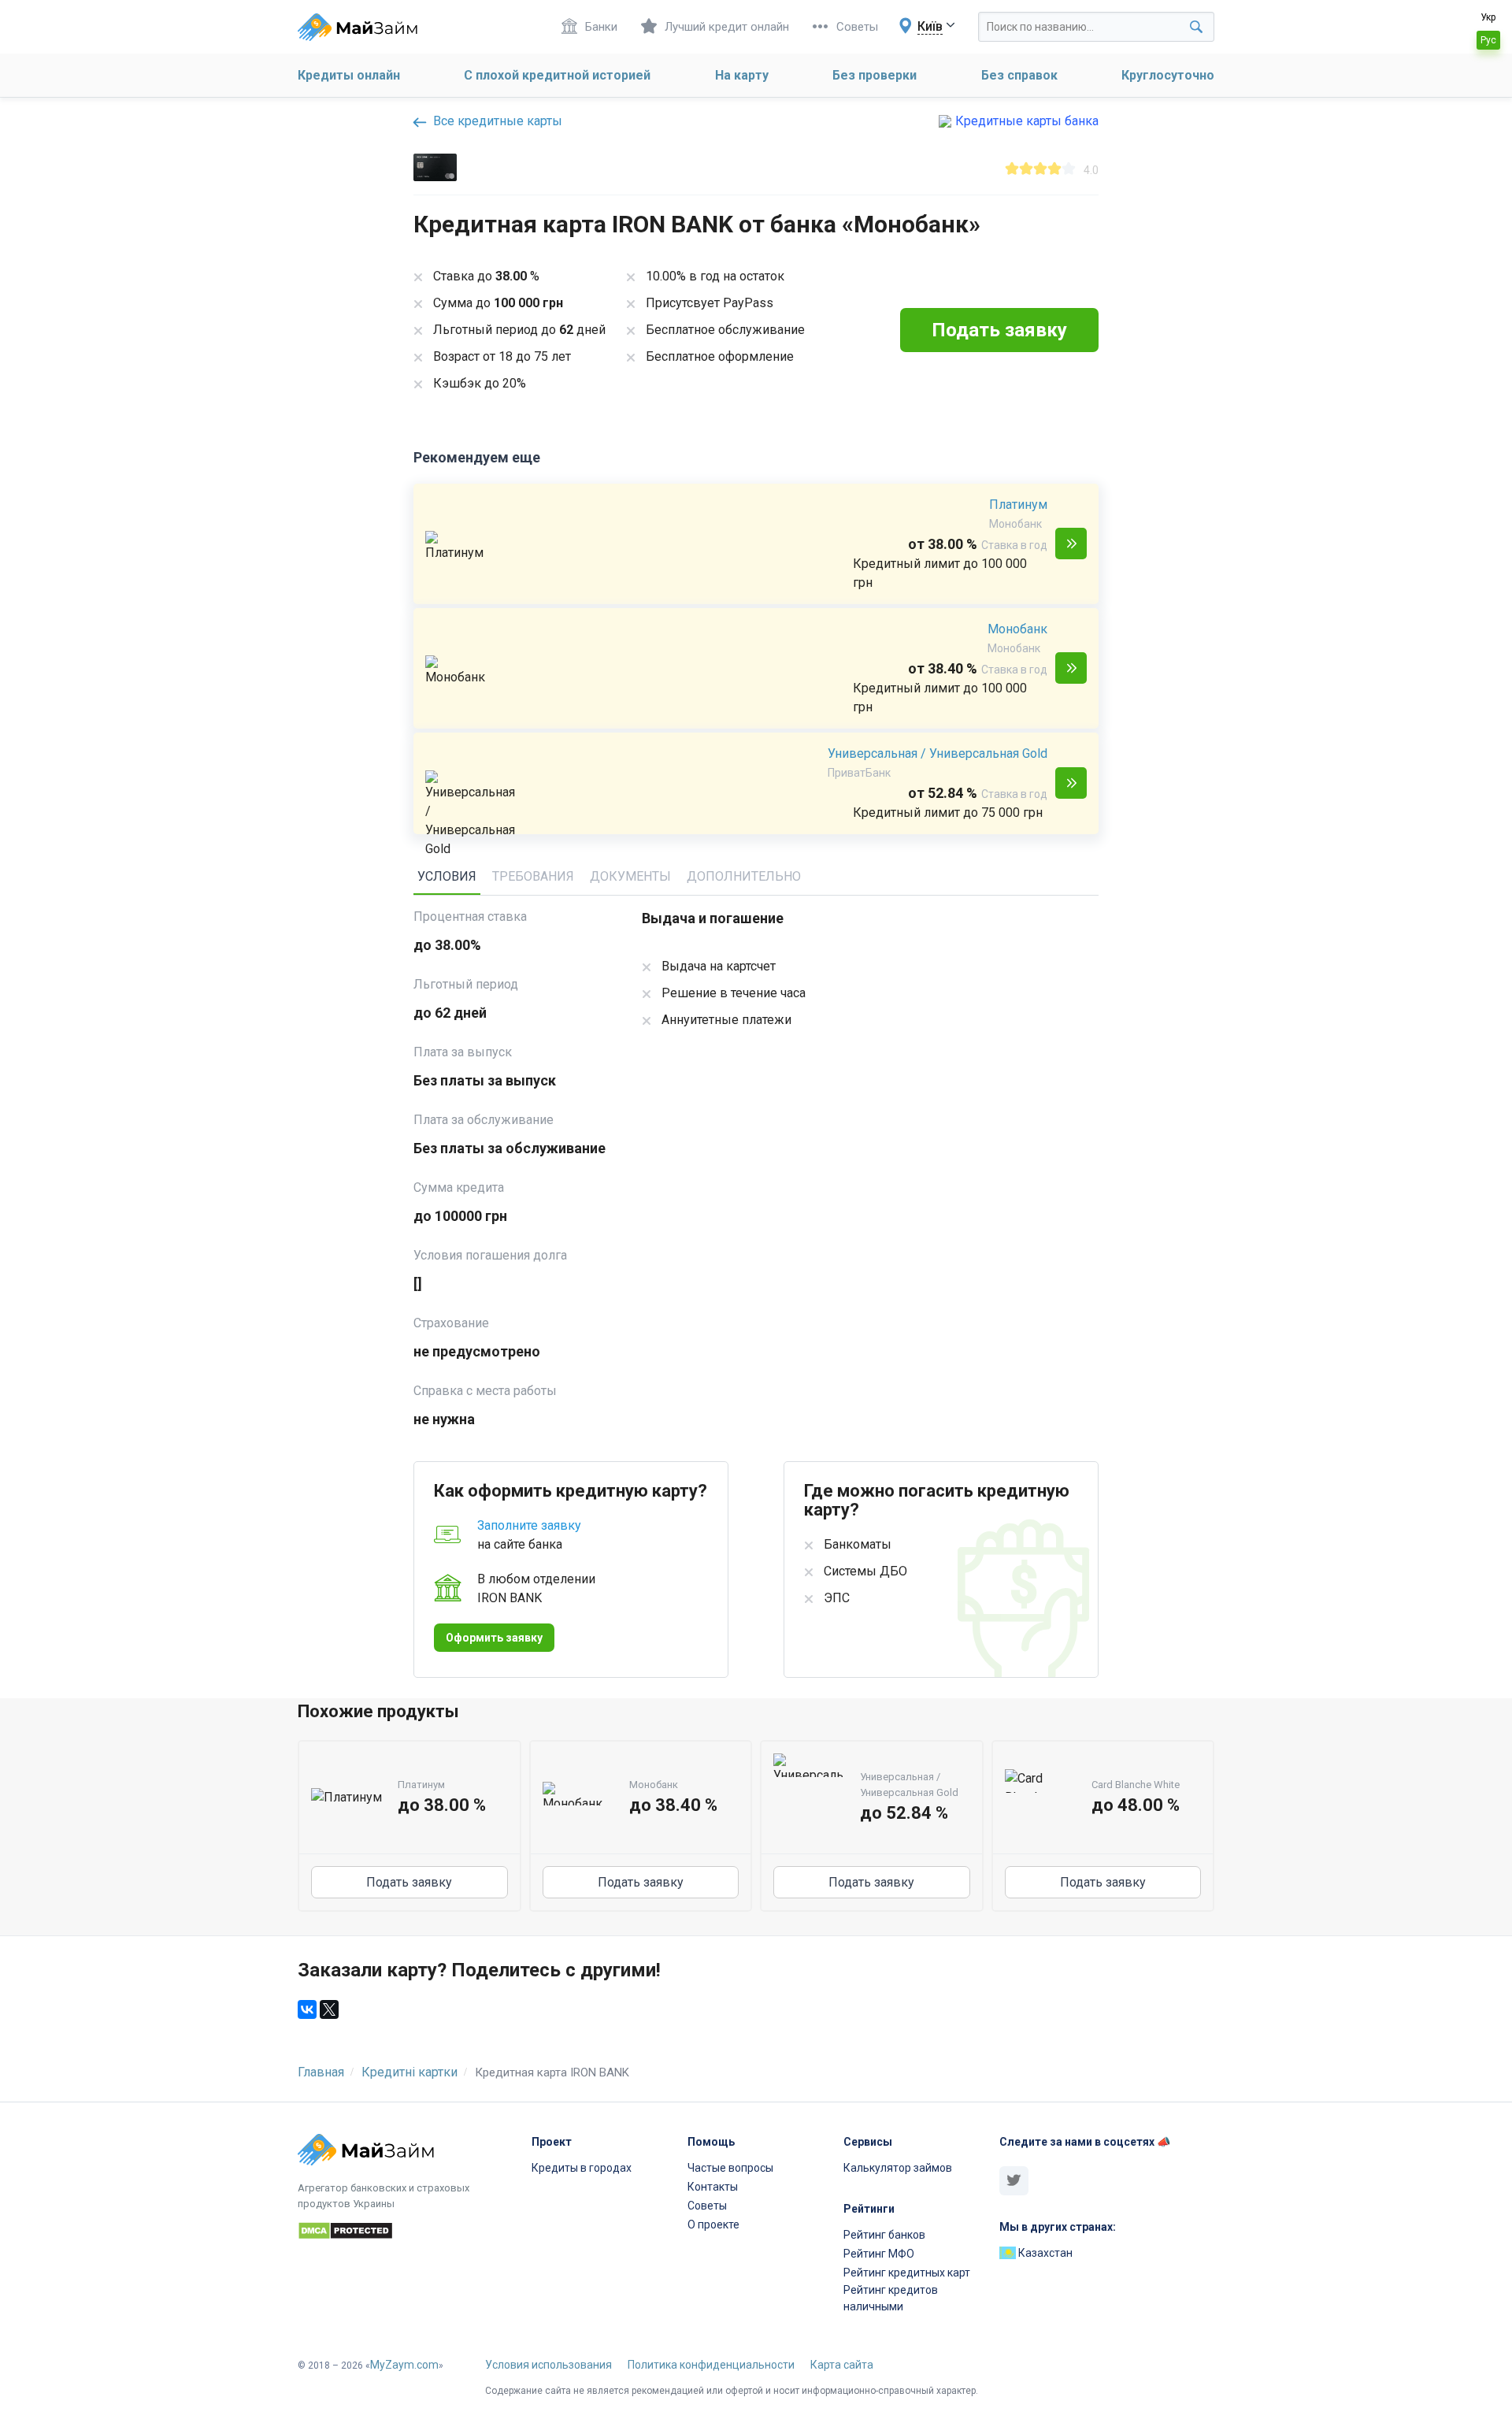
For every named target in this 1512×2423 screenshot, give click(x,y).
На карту (742, 75)
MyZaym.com (404, 2365)
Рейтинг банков (884, 2235)
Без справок (1019, 75)
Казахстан (1044, 2253)
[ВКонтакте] (307, 2009)
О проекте (713, 2224)
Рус (1488, 40)
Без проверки (875, 75)
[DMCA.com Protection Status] (405, 2233)
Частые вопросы (730, 2168)
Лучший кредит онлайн (727, 27)
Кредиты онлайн (349, 75)
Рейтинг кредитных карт (907, 2273)
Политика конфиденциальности (711, 2365)
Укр (1488, 17)
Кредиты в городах (582, 2168)
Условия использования (548, 2365)
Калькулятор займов (898, 2168)
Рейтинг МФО (879, 2254)
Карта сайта (842, 2365)
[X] (329, 2009)
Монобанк (1017, 629)
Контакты (713, 2187)
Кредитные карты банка (1027, 121)
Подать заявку (1071, 544)
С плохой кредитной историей (557, 75)
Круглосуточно (1168, 75)
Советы (857, 27)
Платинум (1018, 505)
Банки (601, 27)
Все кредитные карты (496, 121)
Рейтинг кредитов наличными (891, 2298)
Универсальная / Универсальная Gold (938, 753)
